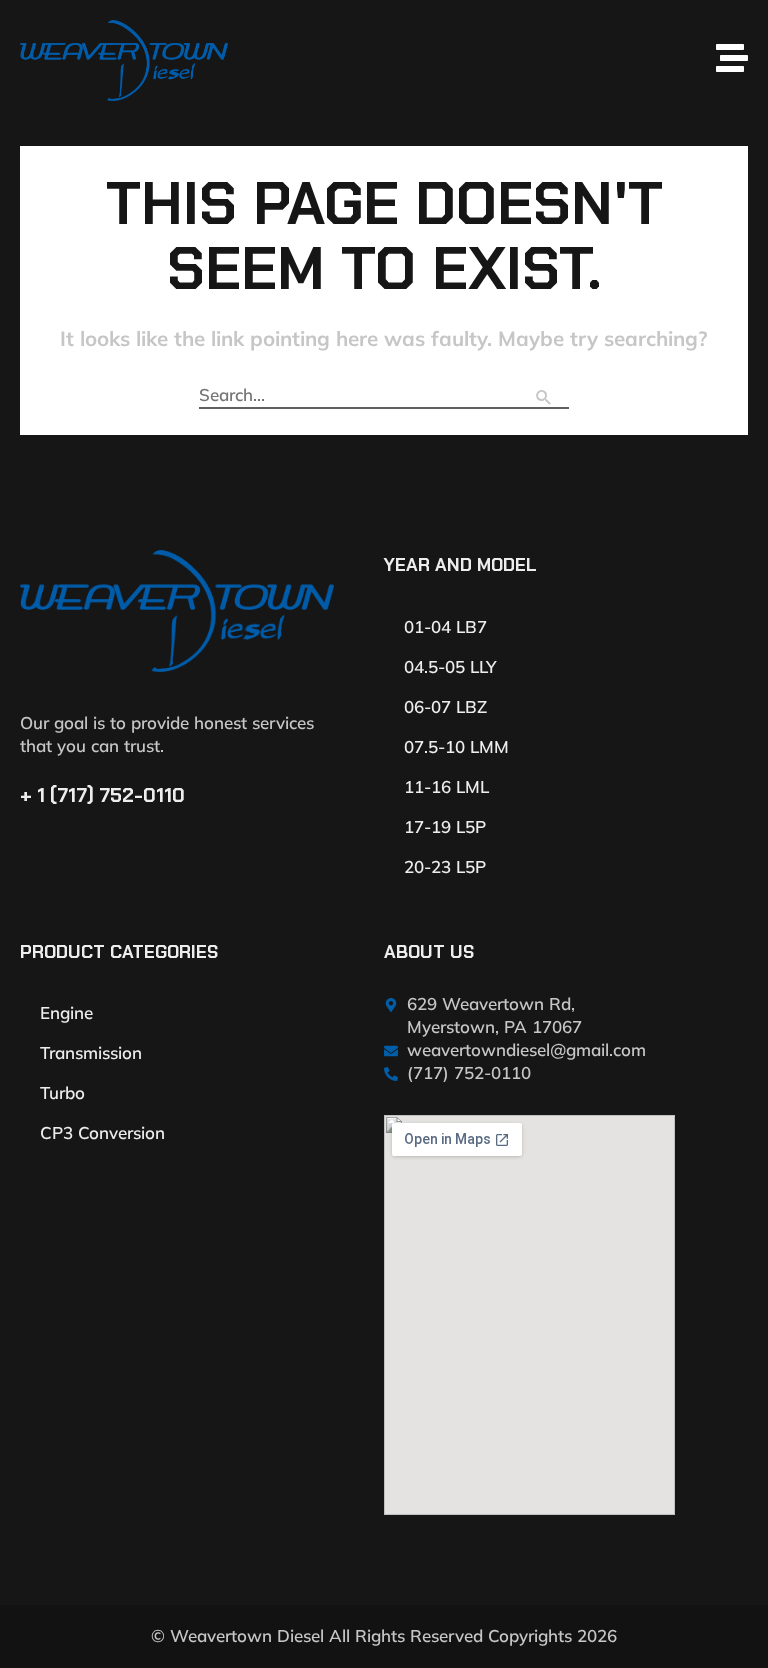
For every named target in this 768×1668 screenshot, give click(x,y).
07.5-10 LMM (456, 746)
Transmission (91, 1052)
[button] (493, 60)
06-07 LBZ (445, 706)
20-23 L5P (445, 866)
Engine (66, 1012)
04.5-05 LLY (450, 666)
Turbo (62, 1092)
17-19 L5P (445, 826)
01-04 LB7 (445, 626)
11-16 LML (446, 786)
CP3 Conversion (102, 1132)
